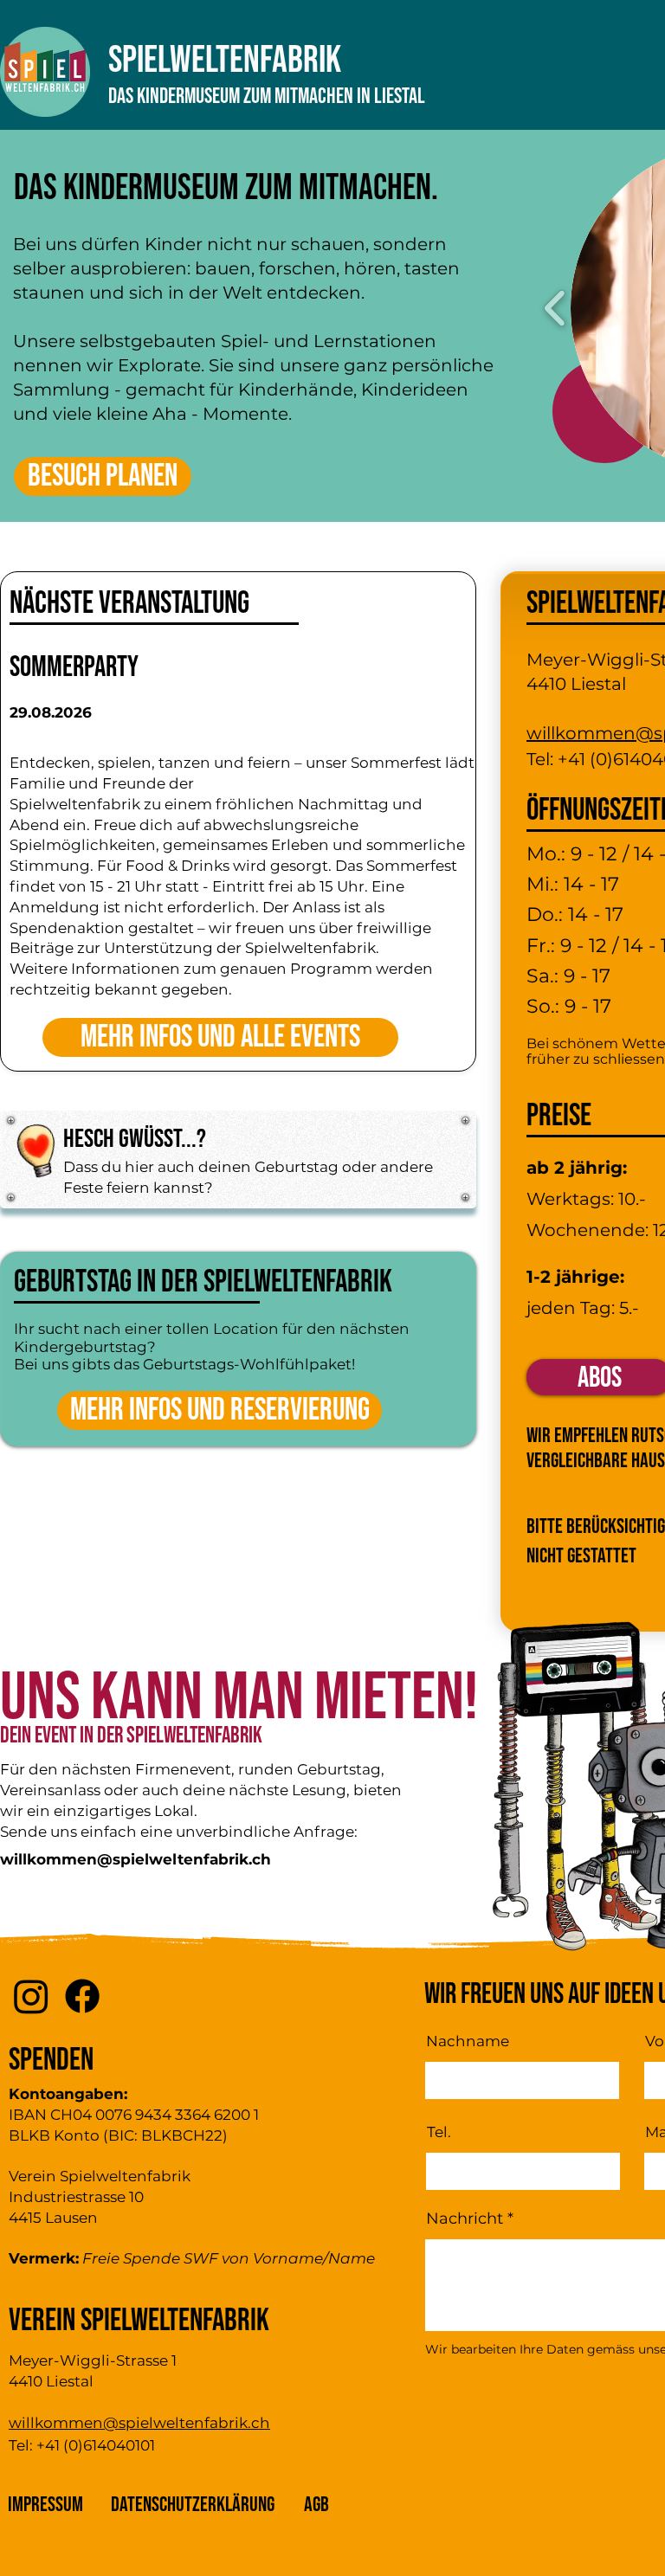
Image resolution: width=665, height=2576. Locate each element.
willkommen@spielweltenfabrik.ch (136, 1859)
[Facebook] (82, 1996)
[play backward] (555, 308)
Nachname (468, 2041)
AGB (316, 2505)
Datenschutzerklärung (193, 2505)
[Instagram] (31, 1996)
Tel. (439, 2132)
